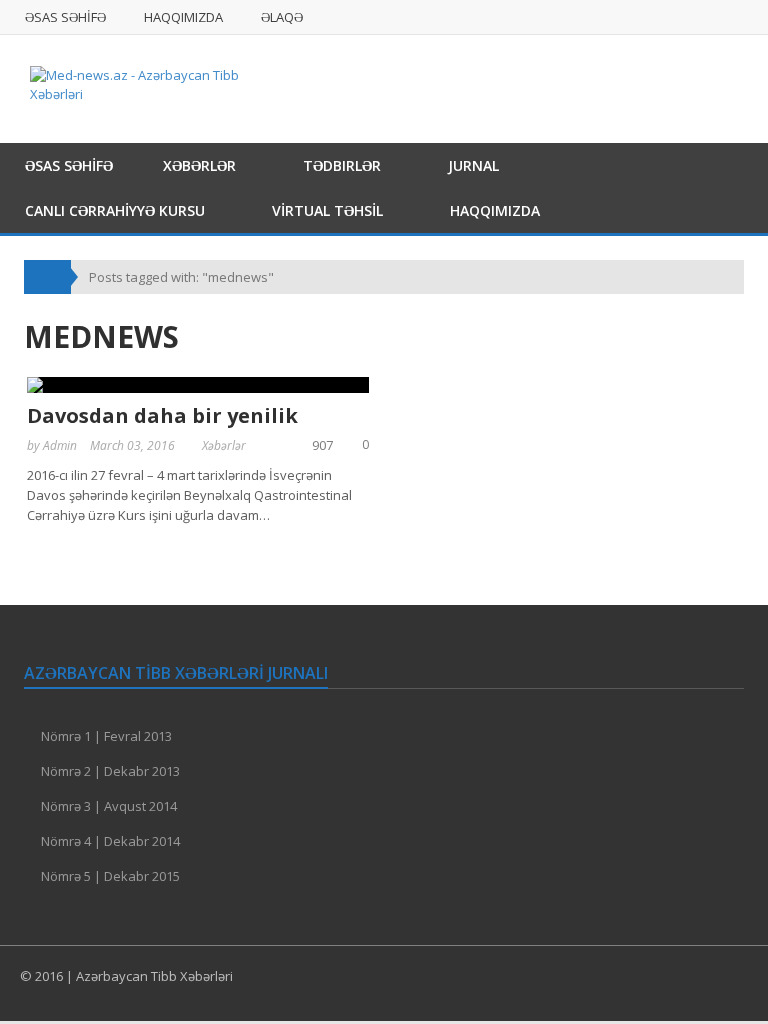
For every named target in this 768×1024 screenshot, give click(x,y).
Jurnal (473, 165)
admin (60, 445)
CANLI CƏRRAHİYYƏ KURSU (115, 210)
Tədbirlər (342, 165)
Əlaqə (282, 17)
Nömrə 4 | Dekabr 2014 (110, 841)
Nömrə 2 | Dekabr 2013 (110, 771)
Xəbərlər (199, 165)
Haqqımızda (183, 17)
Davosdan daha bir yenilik (162, 415)
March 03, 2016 (132, 445)
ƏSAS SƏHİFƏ (65, 17)
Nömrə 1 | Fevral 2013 (106, 736)
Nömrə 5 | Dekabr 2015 (110, 876)
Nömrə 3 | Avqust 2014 (109, 806)
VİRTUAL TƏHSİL (327, 210)
